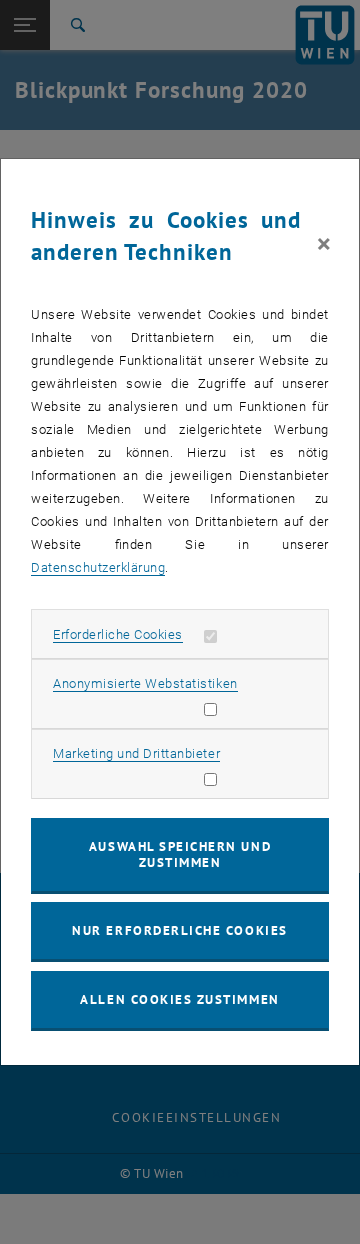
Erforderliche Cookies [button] (118, 634)
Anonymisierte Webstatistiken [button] (145, 683)
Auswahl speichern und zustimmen (180, 854)
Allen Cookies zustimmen (179, 999)
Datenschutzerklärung (98, 567)
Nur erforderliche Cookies (179, 930)
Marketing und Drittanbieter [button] (136, 753)
